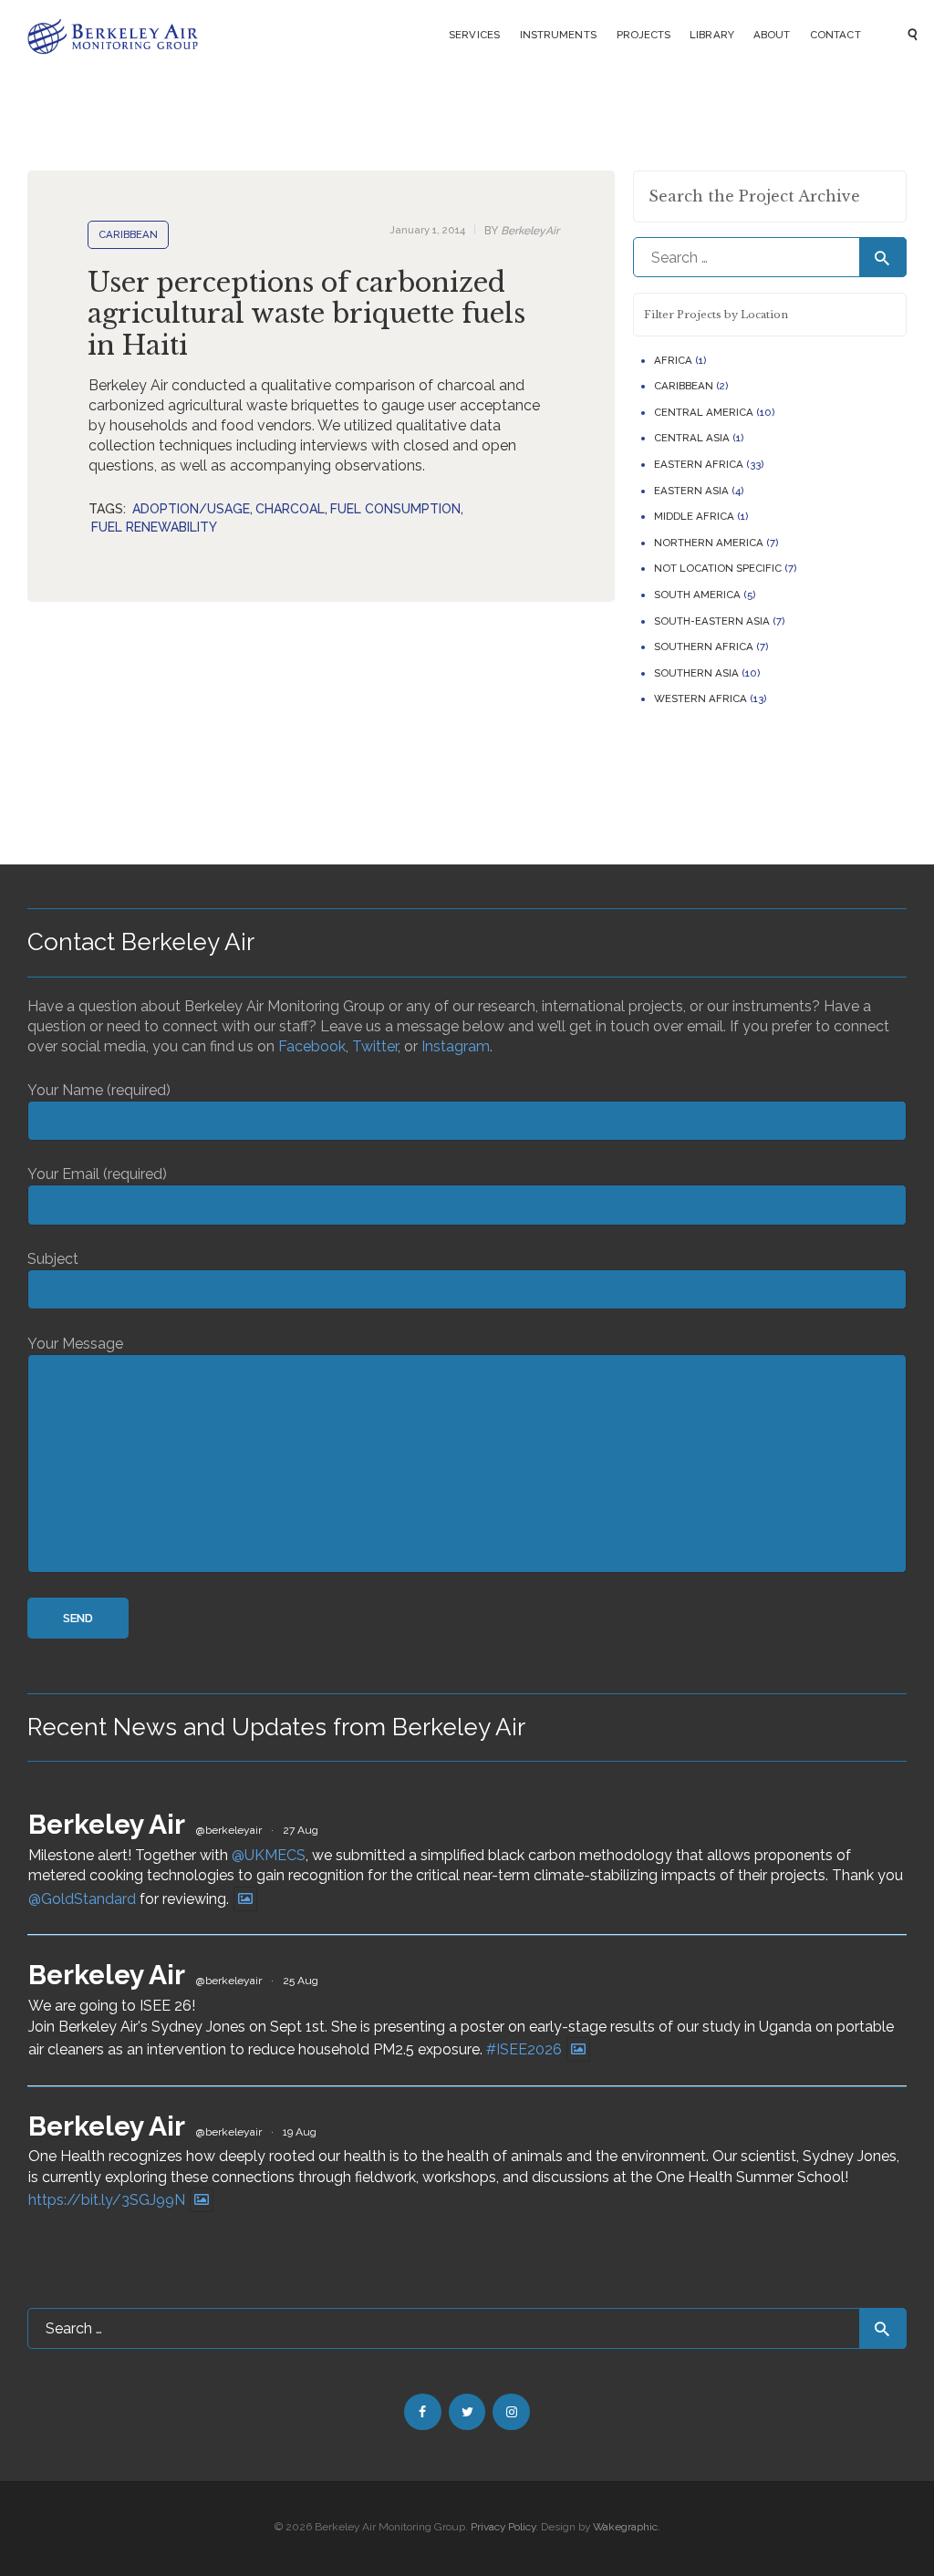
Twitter (375, 1046)
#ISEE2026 (524, 2049)
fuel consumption (395, 509)
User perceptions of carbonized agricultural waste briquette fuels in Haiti (306, 315)
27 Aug (301, 1830)
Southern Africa (704, 647)
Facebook (312, 1046)
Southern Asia (696, 673)
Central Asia (692, 438)
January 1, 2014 (427, 230)
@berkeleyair (229, 1830)
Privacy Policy (503, 2527)
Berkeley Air (107, 1824)
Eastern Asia (691, 491)
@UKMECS (269, 1855)
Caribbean (128, 234)
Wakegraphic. (627, 2527)
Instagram (456, 1046)
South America (697, 595)
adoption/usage (191, 509)
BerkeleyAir (522, 231)
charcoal (290, 509)
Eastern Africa (699, 464)
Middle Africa (694, 516)
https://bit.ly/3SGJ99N (107, 2200)
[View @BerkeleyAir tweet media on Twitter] (245, 1899)
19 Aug (300, 2132)
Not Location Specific (718, 568)
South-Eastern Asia (712, 621)
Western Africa (700, 698)
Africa (673, 360)
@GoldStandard (82, 1899)
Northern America (709, 543)
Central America (704, 412)
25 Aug (301, 1981)
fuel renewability (154, 527)
